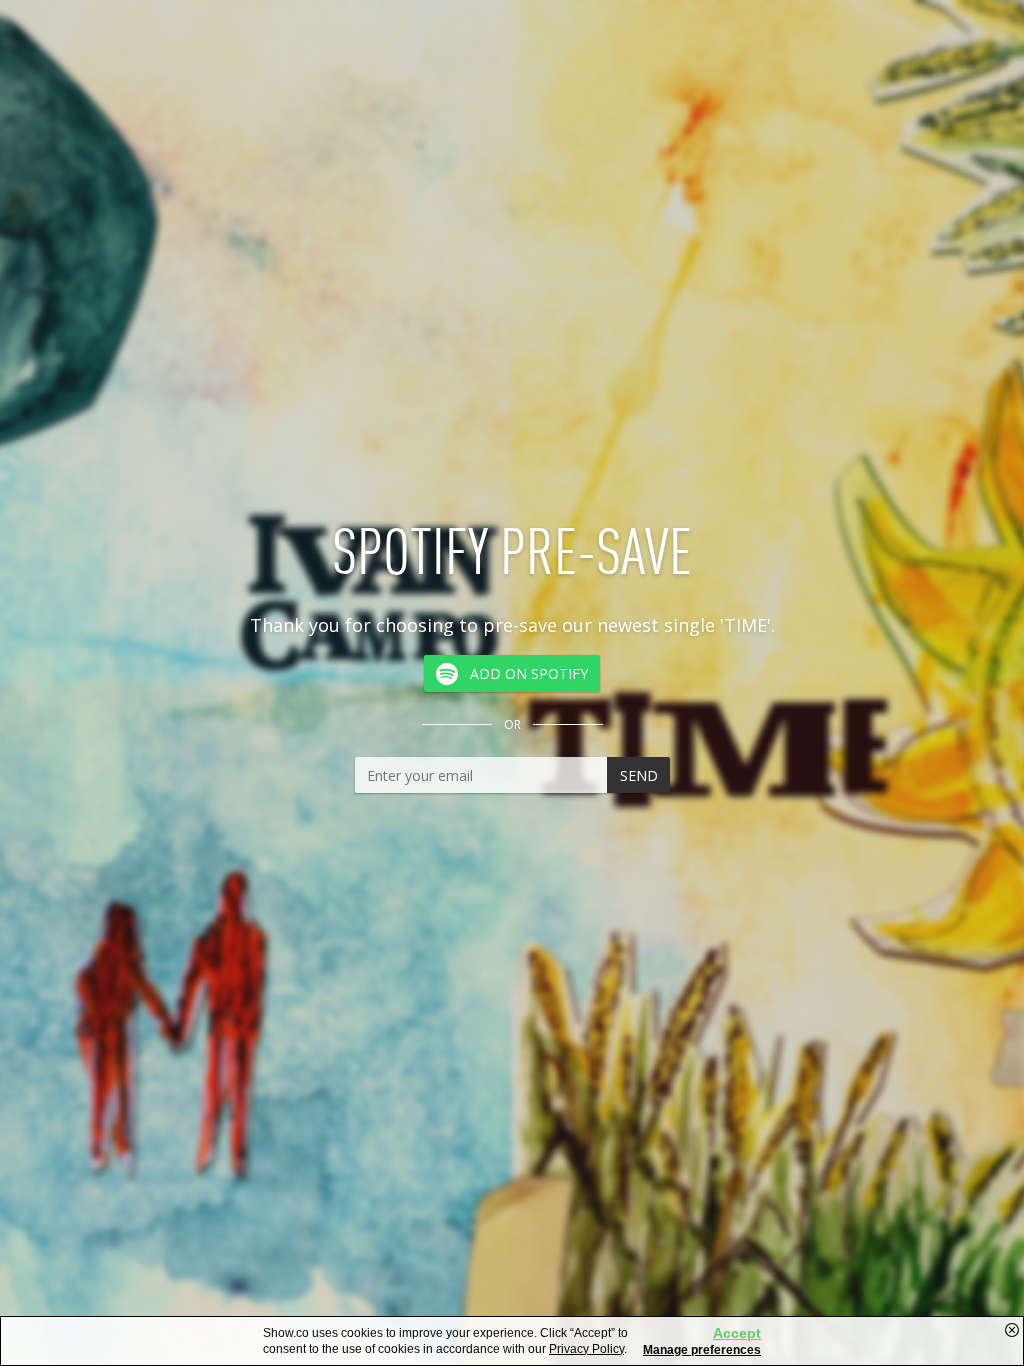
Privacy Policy (586, 1349)
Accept (737, 1333)
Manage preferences (702, 1350)
